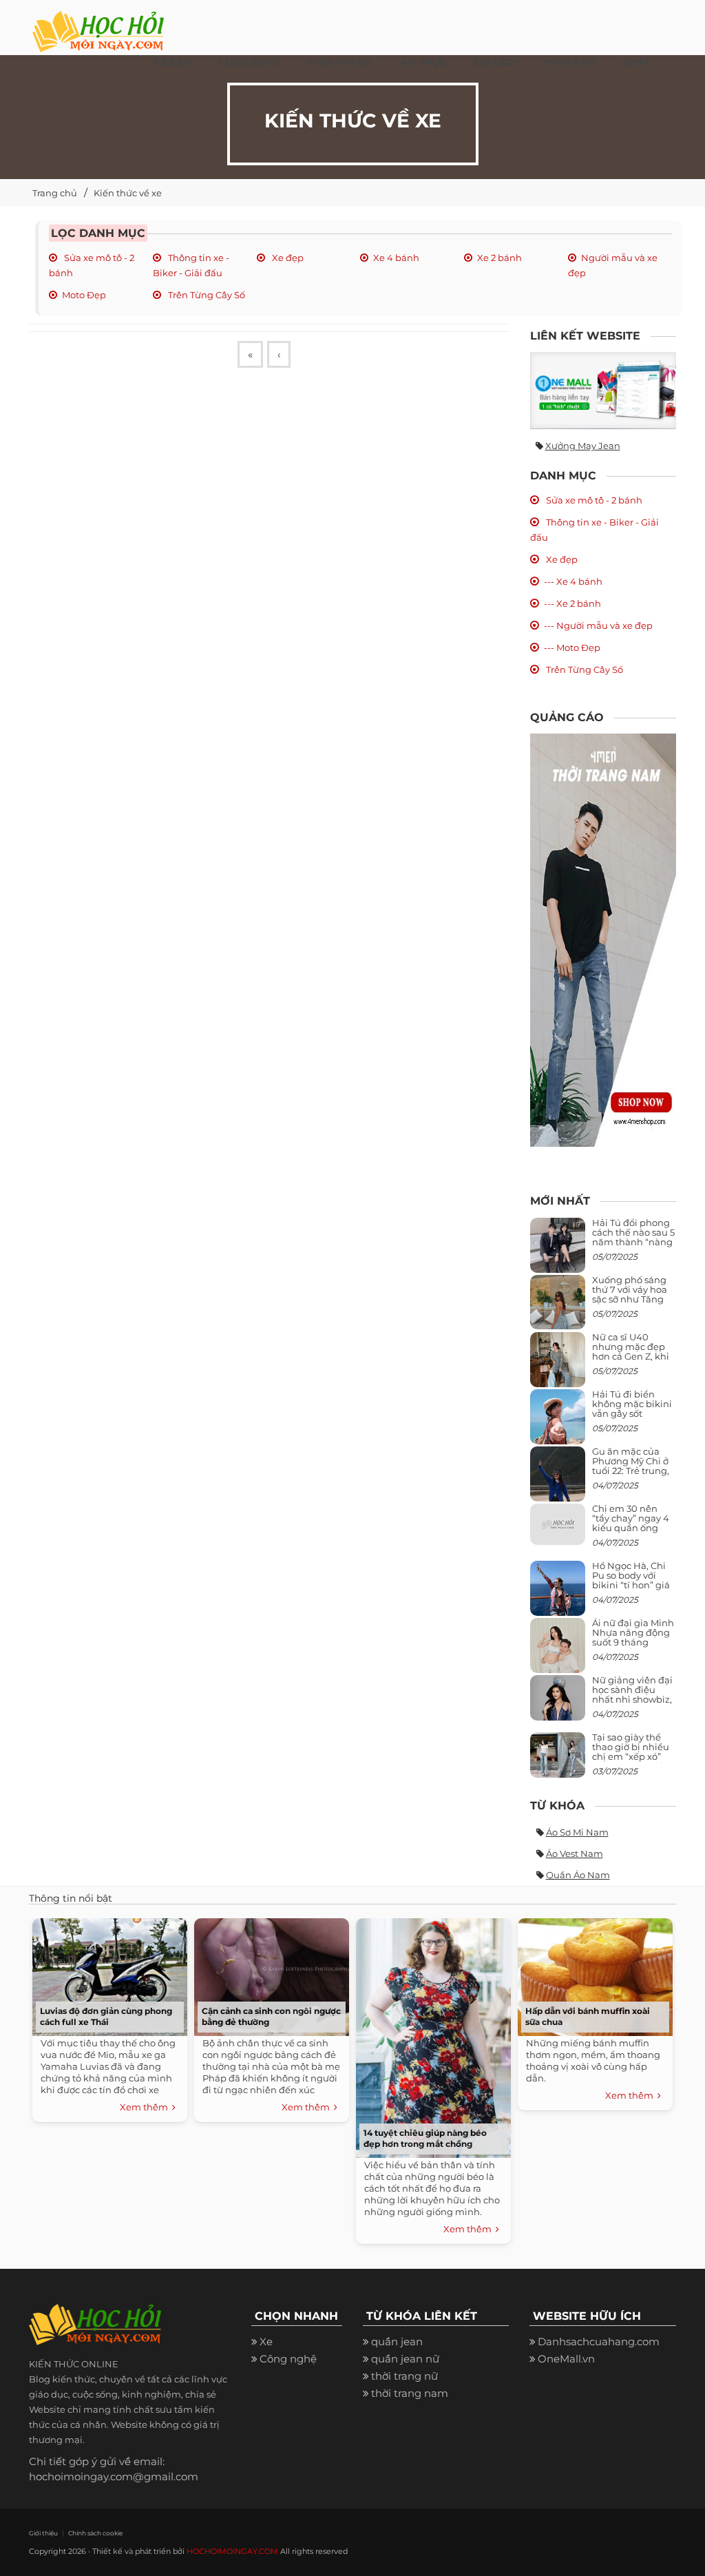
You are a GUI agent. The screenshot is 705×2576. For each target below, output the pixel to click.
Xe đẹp (287, 258)
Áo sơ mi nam (577, 1832)
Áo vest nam (575, 1853)
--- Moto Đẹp (572, 647)
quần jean (397, 2341)
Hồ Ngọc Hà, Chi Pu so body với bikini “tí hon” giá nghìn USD (631, 1580)
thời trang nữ (404, 2376)
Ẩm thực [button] (423, 62)
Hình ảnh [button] (570, 62)
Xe (266, 2341)
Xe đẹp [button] (172, 62)
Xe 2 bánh (499, 258)
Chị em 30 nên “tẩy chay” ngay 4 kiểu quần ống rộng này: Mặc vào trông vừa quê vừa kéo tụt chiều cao (633, 1533)
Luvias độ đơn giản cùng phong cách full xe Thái (106, 2016)
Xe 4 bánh (396, 258)
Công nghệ (288, 2359)
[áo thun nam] (603, 939)
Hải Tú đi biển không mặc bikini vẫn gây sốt (632, 1404)
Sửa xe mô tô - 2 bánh (593, 500)
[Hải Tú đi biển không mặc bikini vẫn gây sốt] (558, 1422)
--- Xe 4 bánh (573, 581)
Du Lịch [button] (495, 62)
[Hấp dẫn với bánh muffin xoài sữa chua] (595, 1975)
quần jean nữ (405, 2359)
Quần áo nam (578, 1875)
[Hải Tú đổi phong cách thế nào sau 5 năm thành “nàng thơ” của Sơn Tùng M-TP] (558, 1250)
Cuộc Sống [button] (249, 62)
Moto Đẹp (84, 295)
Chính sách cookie (95, 2533)
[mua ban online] (603, 391)
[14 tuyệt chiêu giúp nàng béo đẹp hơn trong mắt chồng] (433, 2036)
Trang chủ (55, 193)
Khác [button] (638, 62)
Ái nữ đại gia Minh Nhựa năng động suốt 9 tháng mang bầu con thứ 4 (634, 1642)
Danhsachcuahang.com (599, 2341)
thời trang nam (410, 2393)
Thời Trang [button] (340, 62)
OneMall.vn (566, 2359)
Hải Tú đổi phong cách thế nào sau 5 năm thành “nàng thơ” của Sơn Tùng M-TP (633, 1242)
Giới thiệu (43, 2533)
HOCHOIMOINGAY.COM (232, 2551)
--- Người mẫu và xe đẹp (598, 625)
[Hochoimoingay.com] (98, 24)
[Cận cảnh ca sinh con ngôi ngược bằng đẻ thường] (272, 1975)
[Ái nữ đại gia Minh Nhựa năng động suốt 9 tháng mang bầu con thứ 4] (558, 1653)
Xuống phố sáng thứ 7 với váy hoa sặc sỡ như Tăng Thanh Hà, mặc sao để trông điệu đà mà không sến (631, 1304)
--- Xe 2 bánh (572, 603)
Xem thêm (146, 2107)
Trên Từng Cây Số (206, 295)
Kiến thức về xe (128, 193)
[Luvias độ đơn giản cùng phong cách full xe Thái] (110, 1975)
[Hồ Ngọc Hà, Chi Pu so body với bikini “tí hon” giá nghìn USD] (558, 1593)
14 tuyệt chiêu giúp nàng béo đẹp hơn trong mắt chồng (425, 2138)
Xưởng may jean (583, 446)
